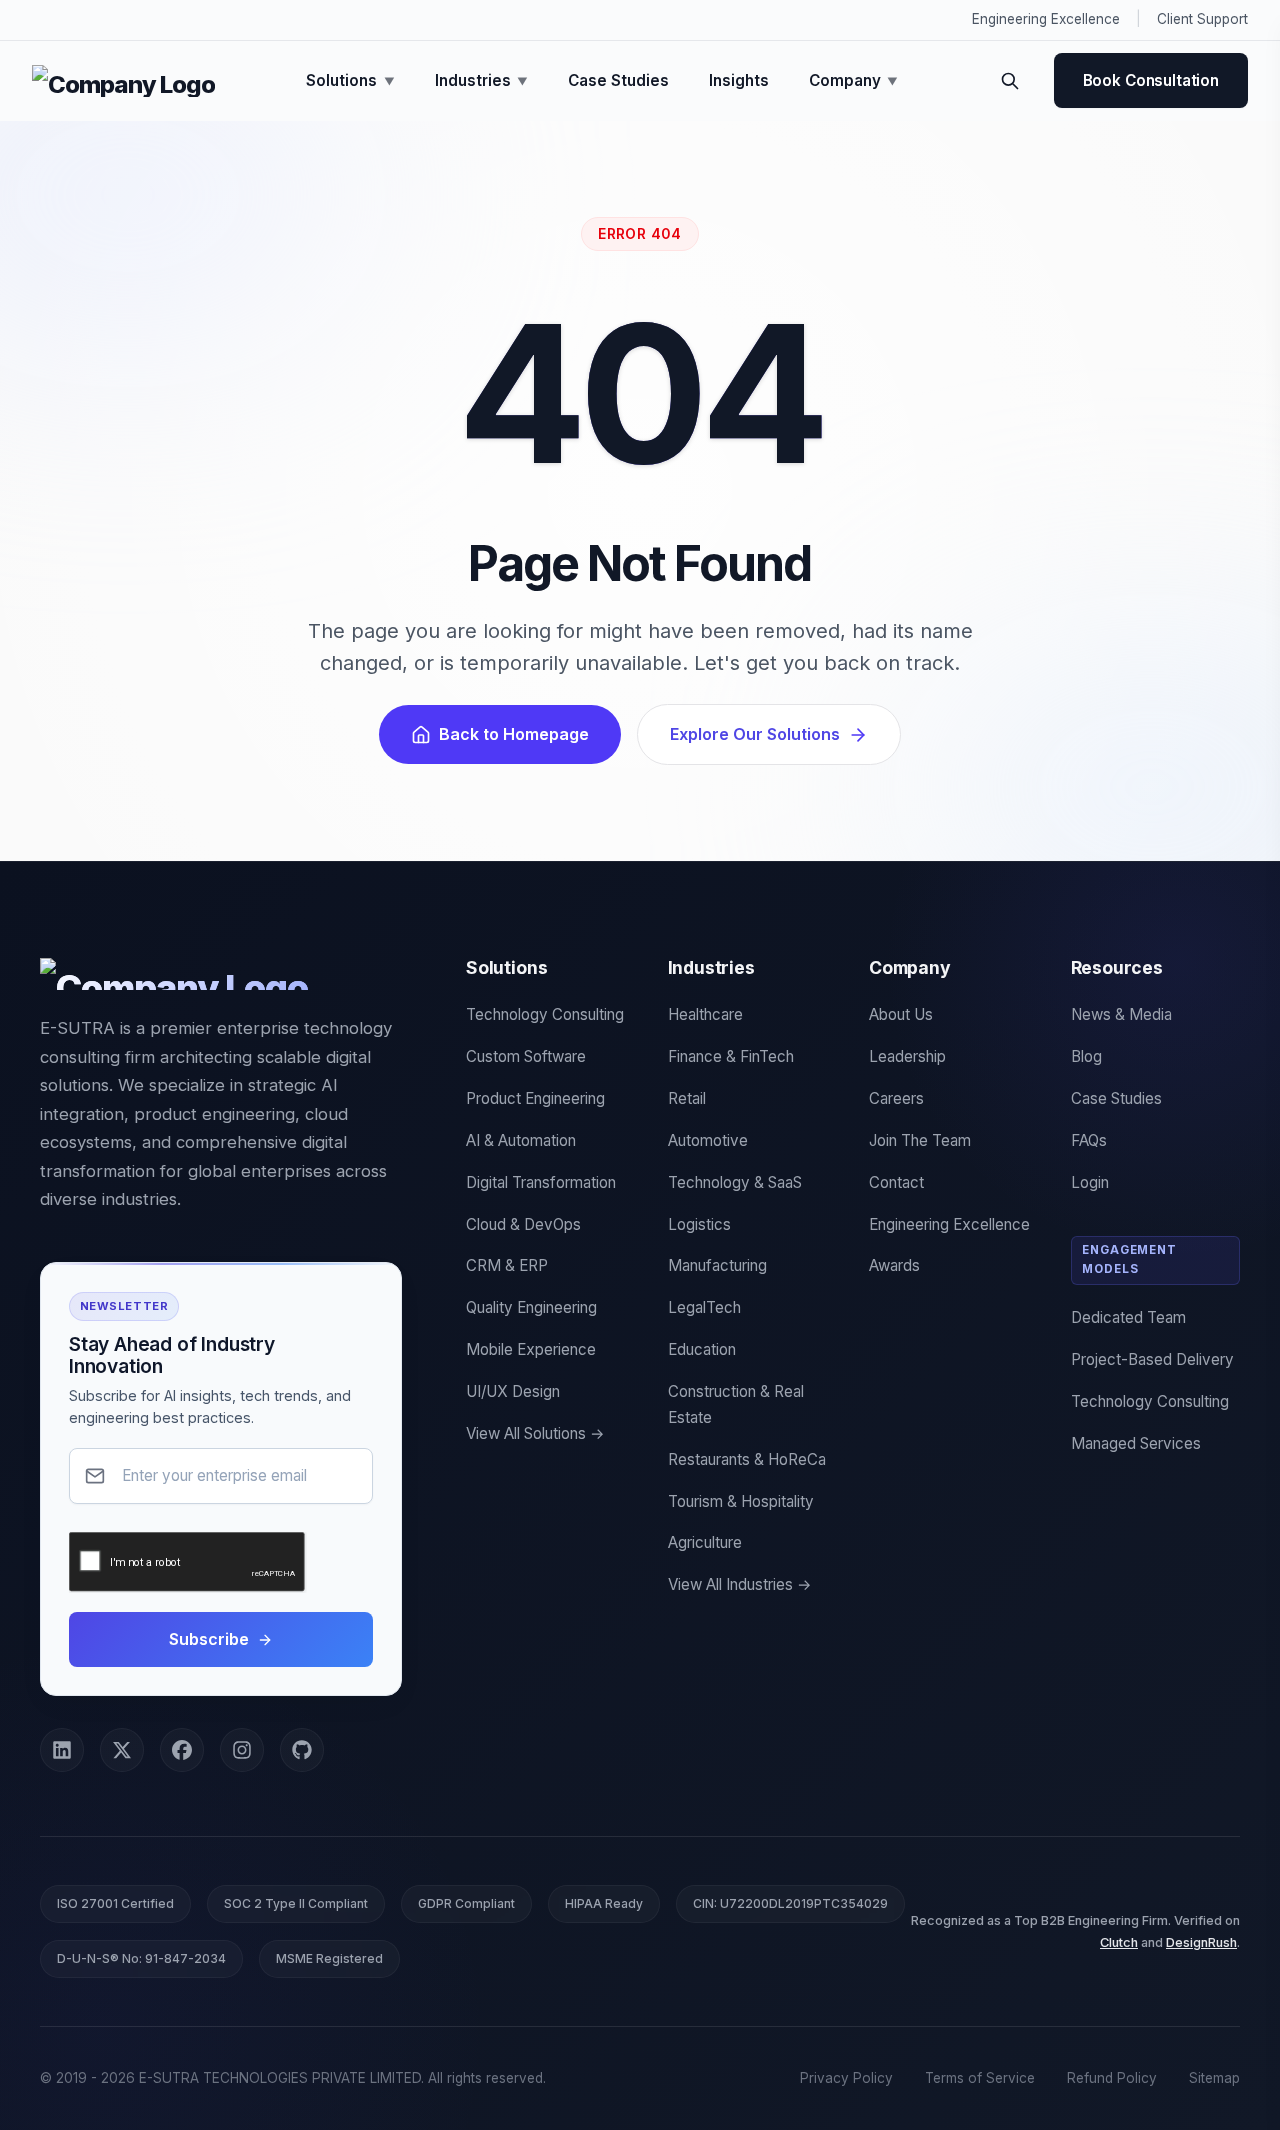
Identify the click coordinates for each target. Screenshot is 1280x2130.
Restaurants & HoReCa (747, 1459)
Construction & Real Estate (736, 1404)
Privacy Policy (846, 2078)
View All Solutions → (535, 1433)
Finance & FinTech (731, 1056)
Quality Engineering (531, 1307)
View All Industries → (740, 1584)
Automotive (708, 1140)
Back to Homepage (514, 734)
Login (1090, 1182)
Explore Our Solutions (755, 734)
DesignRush (1201, 1942)
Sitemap (1214, 2078)
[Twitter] (122, 1750)
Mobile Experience (531, 1349)
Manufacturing (717, 1265)
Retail (687, 1098)
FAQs (1089, 1140)
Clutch (1119, 1942)
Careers (896, 1098)
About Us (901, 1014)
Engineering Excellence (1046, 19)
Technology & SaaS (735, 1182)
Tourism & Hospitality (741, 1501)
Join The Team (920, 1140)
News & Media (1121, 1014)
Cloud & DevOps (523, 1224)
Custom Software (526, 1056)
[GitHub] (302, 1750)
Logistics (699, 1224)
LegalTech (704, 1307)
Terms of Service (980, 2078)
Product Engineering (535, 1098)
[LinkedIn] (62, 1750)
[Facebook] (182, 1750)
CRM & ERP (507, 1265)
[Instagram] (242, 1750)
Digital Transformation (541, 1182)
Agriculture (705, 1542)
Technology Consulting (545, 1014)
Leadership (907, 1056)
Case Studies (618, 80)
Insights (739, 80)
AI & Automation (521, 1140)
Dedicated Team (1128, 1317)
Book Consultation (1151, 80)
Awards (894, 1265)
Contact (896, 1182)
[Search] (1010, 81)
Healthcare (705, 1014)
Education (702, 1349)
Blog (1086, 1056)
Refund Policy (1112, 2078)
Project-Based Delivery (1152, 1359)
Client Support (1202, 19)
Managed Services (1136, 1443)
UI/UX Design (513, 1391)
